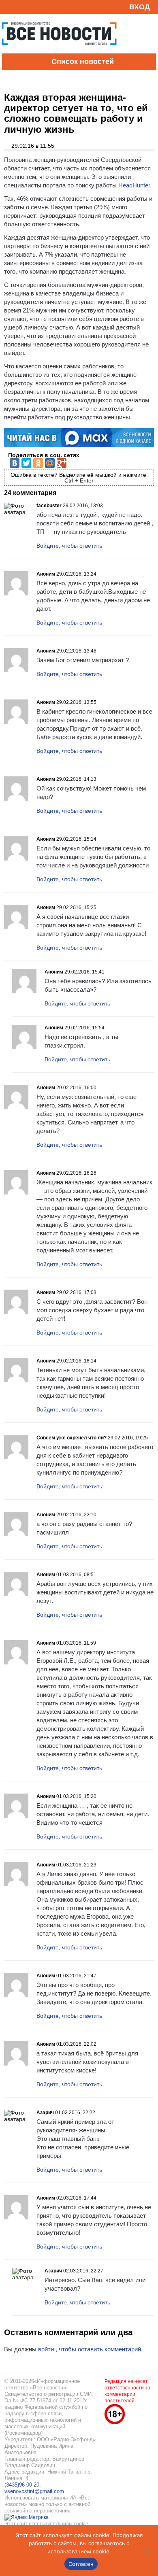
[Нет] (148, 2550)
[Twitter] (26, 463)
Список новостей (83, 62)
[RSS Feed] (9, 7)
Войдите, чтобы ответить (69, 546)
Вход (140, 7)
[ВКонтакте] (15, 463)
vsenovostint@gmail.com (34, 2491)
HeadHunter (134, 185)
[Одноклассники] (38, 463)
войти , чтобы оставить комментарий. (90, 2349)
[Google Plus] (62, 463)
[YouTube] (22, 7)
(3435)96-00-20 (22, 2485)
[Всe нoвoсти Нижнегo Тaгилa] (59, 51)
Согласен (81, 2564)
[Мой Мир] (50, 463)
